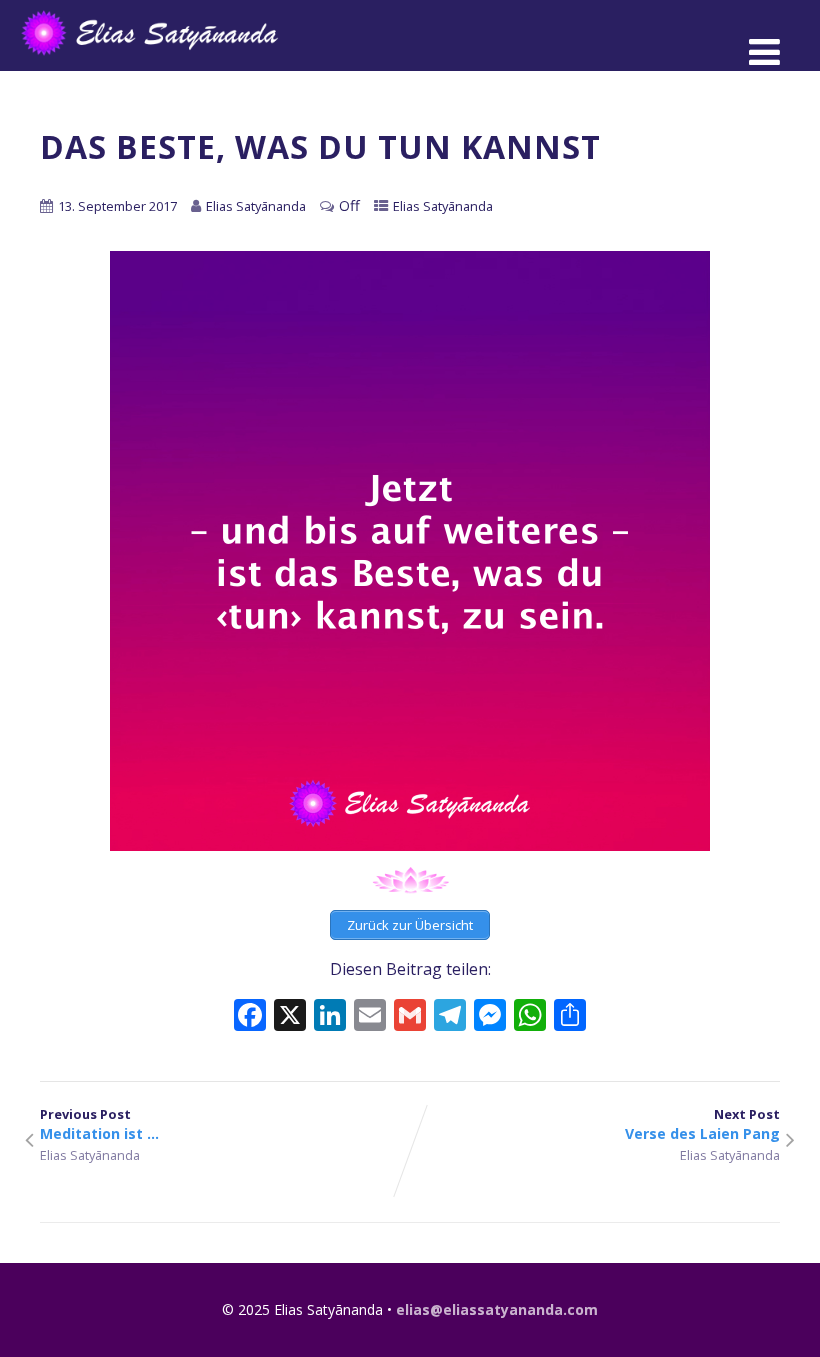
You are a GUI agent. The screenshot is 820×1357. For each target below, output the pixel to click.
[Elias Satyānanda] (163, 60)
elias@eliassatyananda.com (497, 1309)
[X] (290, 1017)
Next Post (702, 1124)
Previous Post (99, 1124)
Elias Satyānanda (443, 206)
